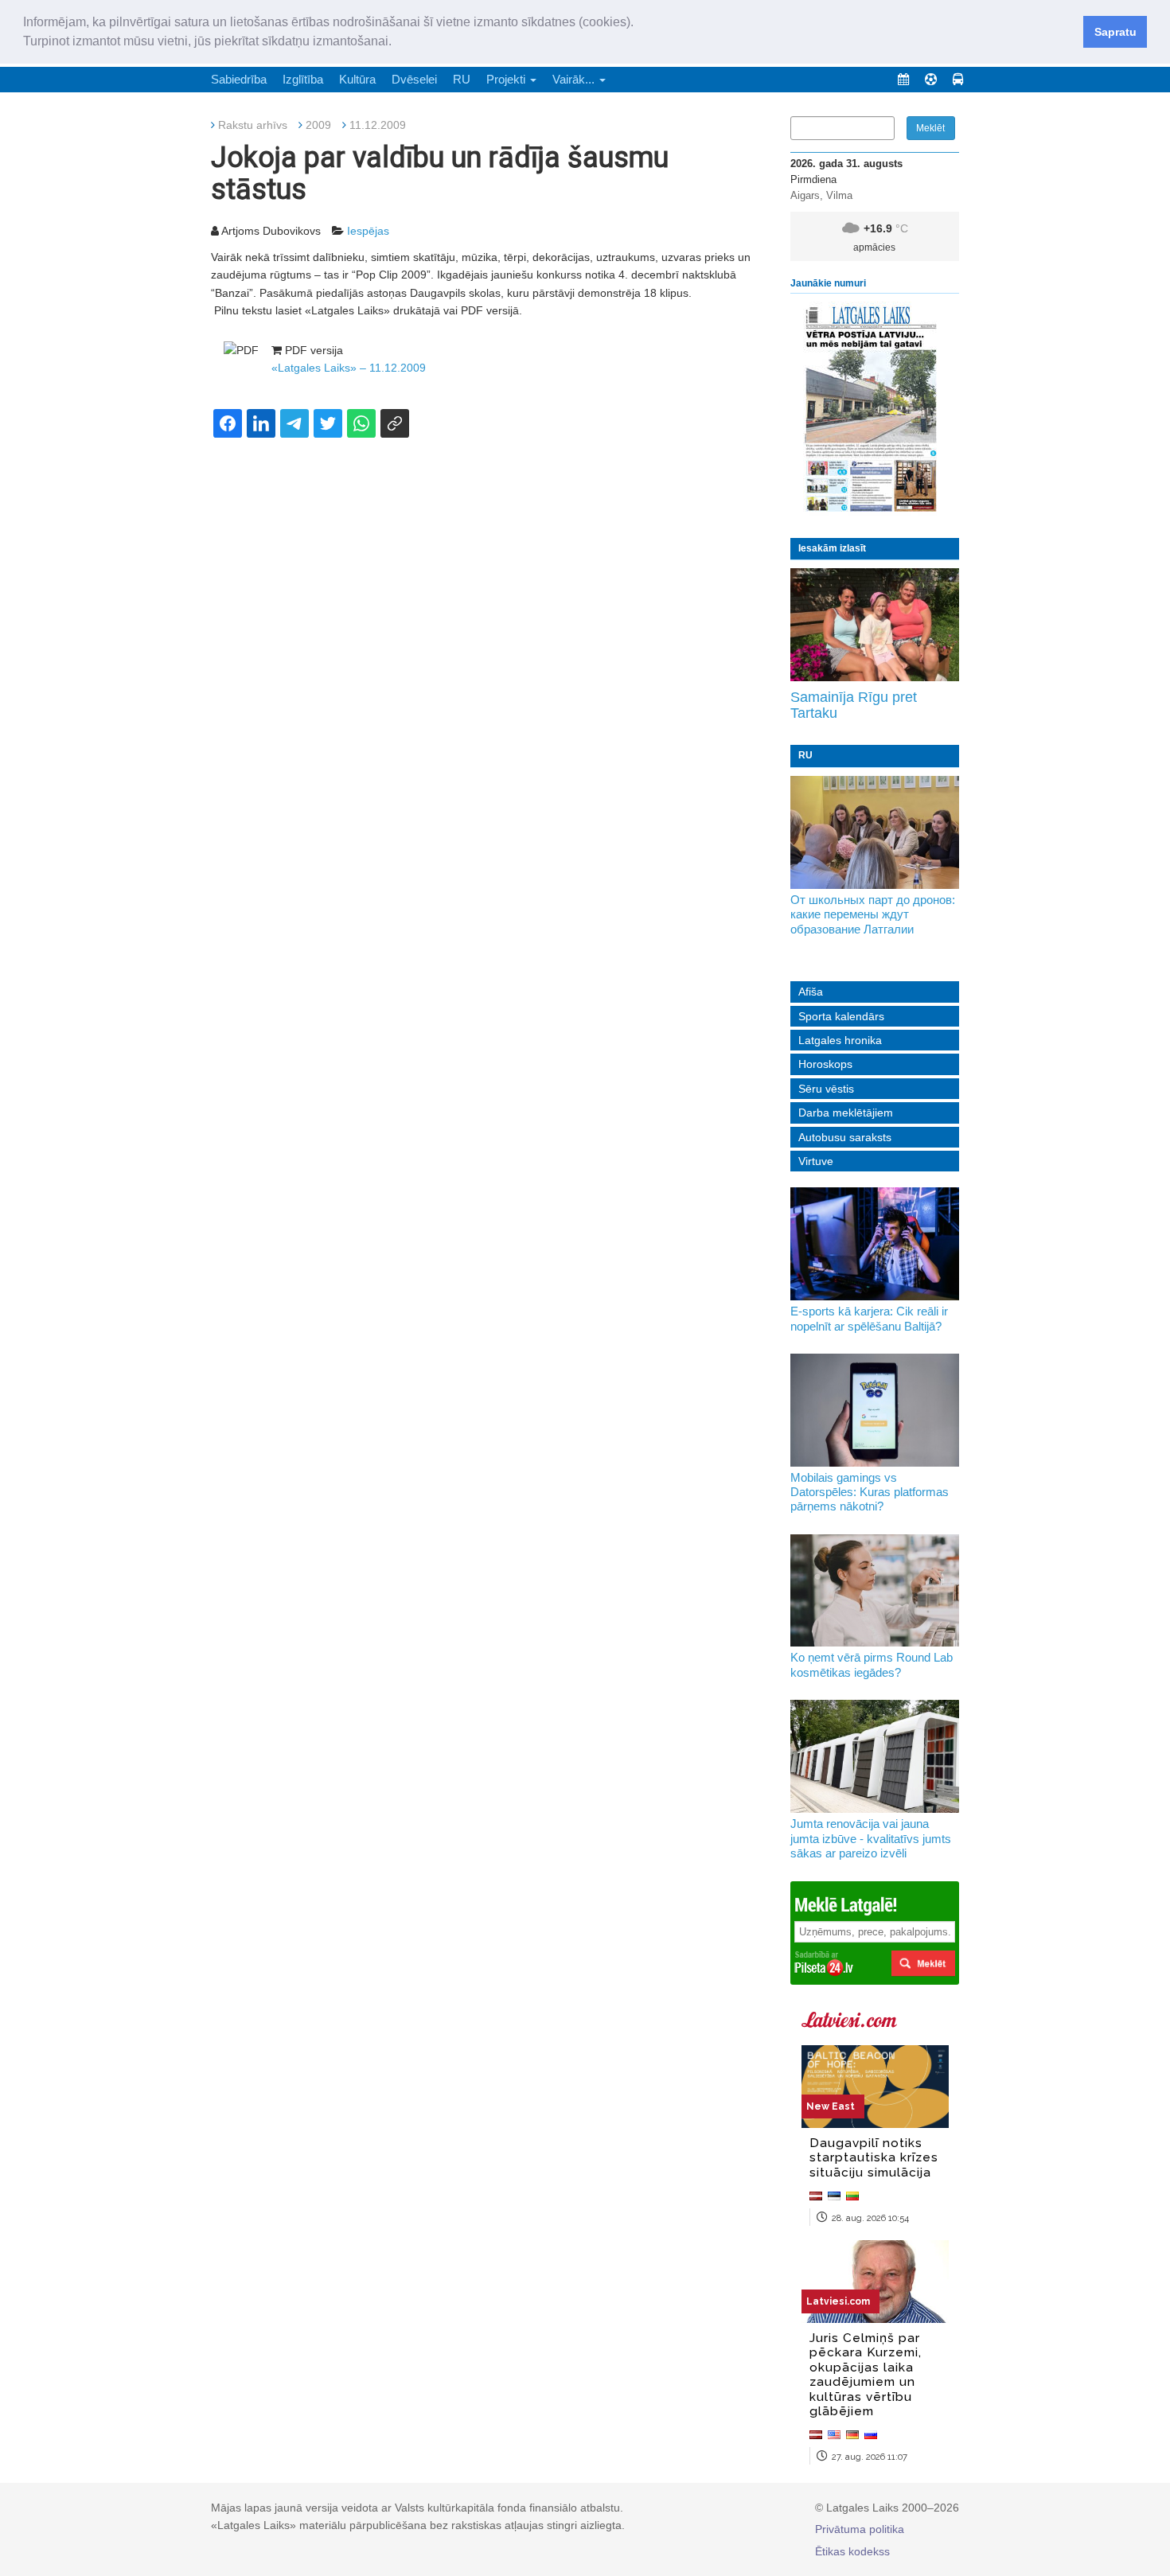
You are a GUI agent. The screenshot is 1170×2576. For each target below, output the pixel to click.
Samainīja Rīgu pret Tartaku (854, 705)
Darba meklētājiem (846, 1113)
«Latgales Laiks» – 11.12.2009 (349, 368)
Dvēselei (414, 79)
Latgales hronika (840, 1040)
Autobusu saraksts (845, 1137)
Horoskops (825, 1064)
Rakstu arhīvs (253, 125)
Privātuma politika (860, 2529)
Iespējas (368, 231)
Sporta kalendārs (841, 1016)
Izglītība (303, 79)
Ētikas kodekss (852, 2551)
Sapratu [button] (1115, 32)
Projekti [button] (507, 79)
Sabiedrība (239, 79)
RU (462, 79)
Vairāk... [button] (575, 79)
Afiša (811, 992)
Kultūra (357, 79)
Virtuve (816, 1161)
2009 (318, 125)
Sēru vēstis (826, 1089)
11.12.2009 (378, 125)
